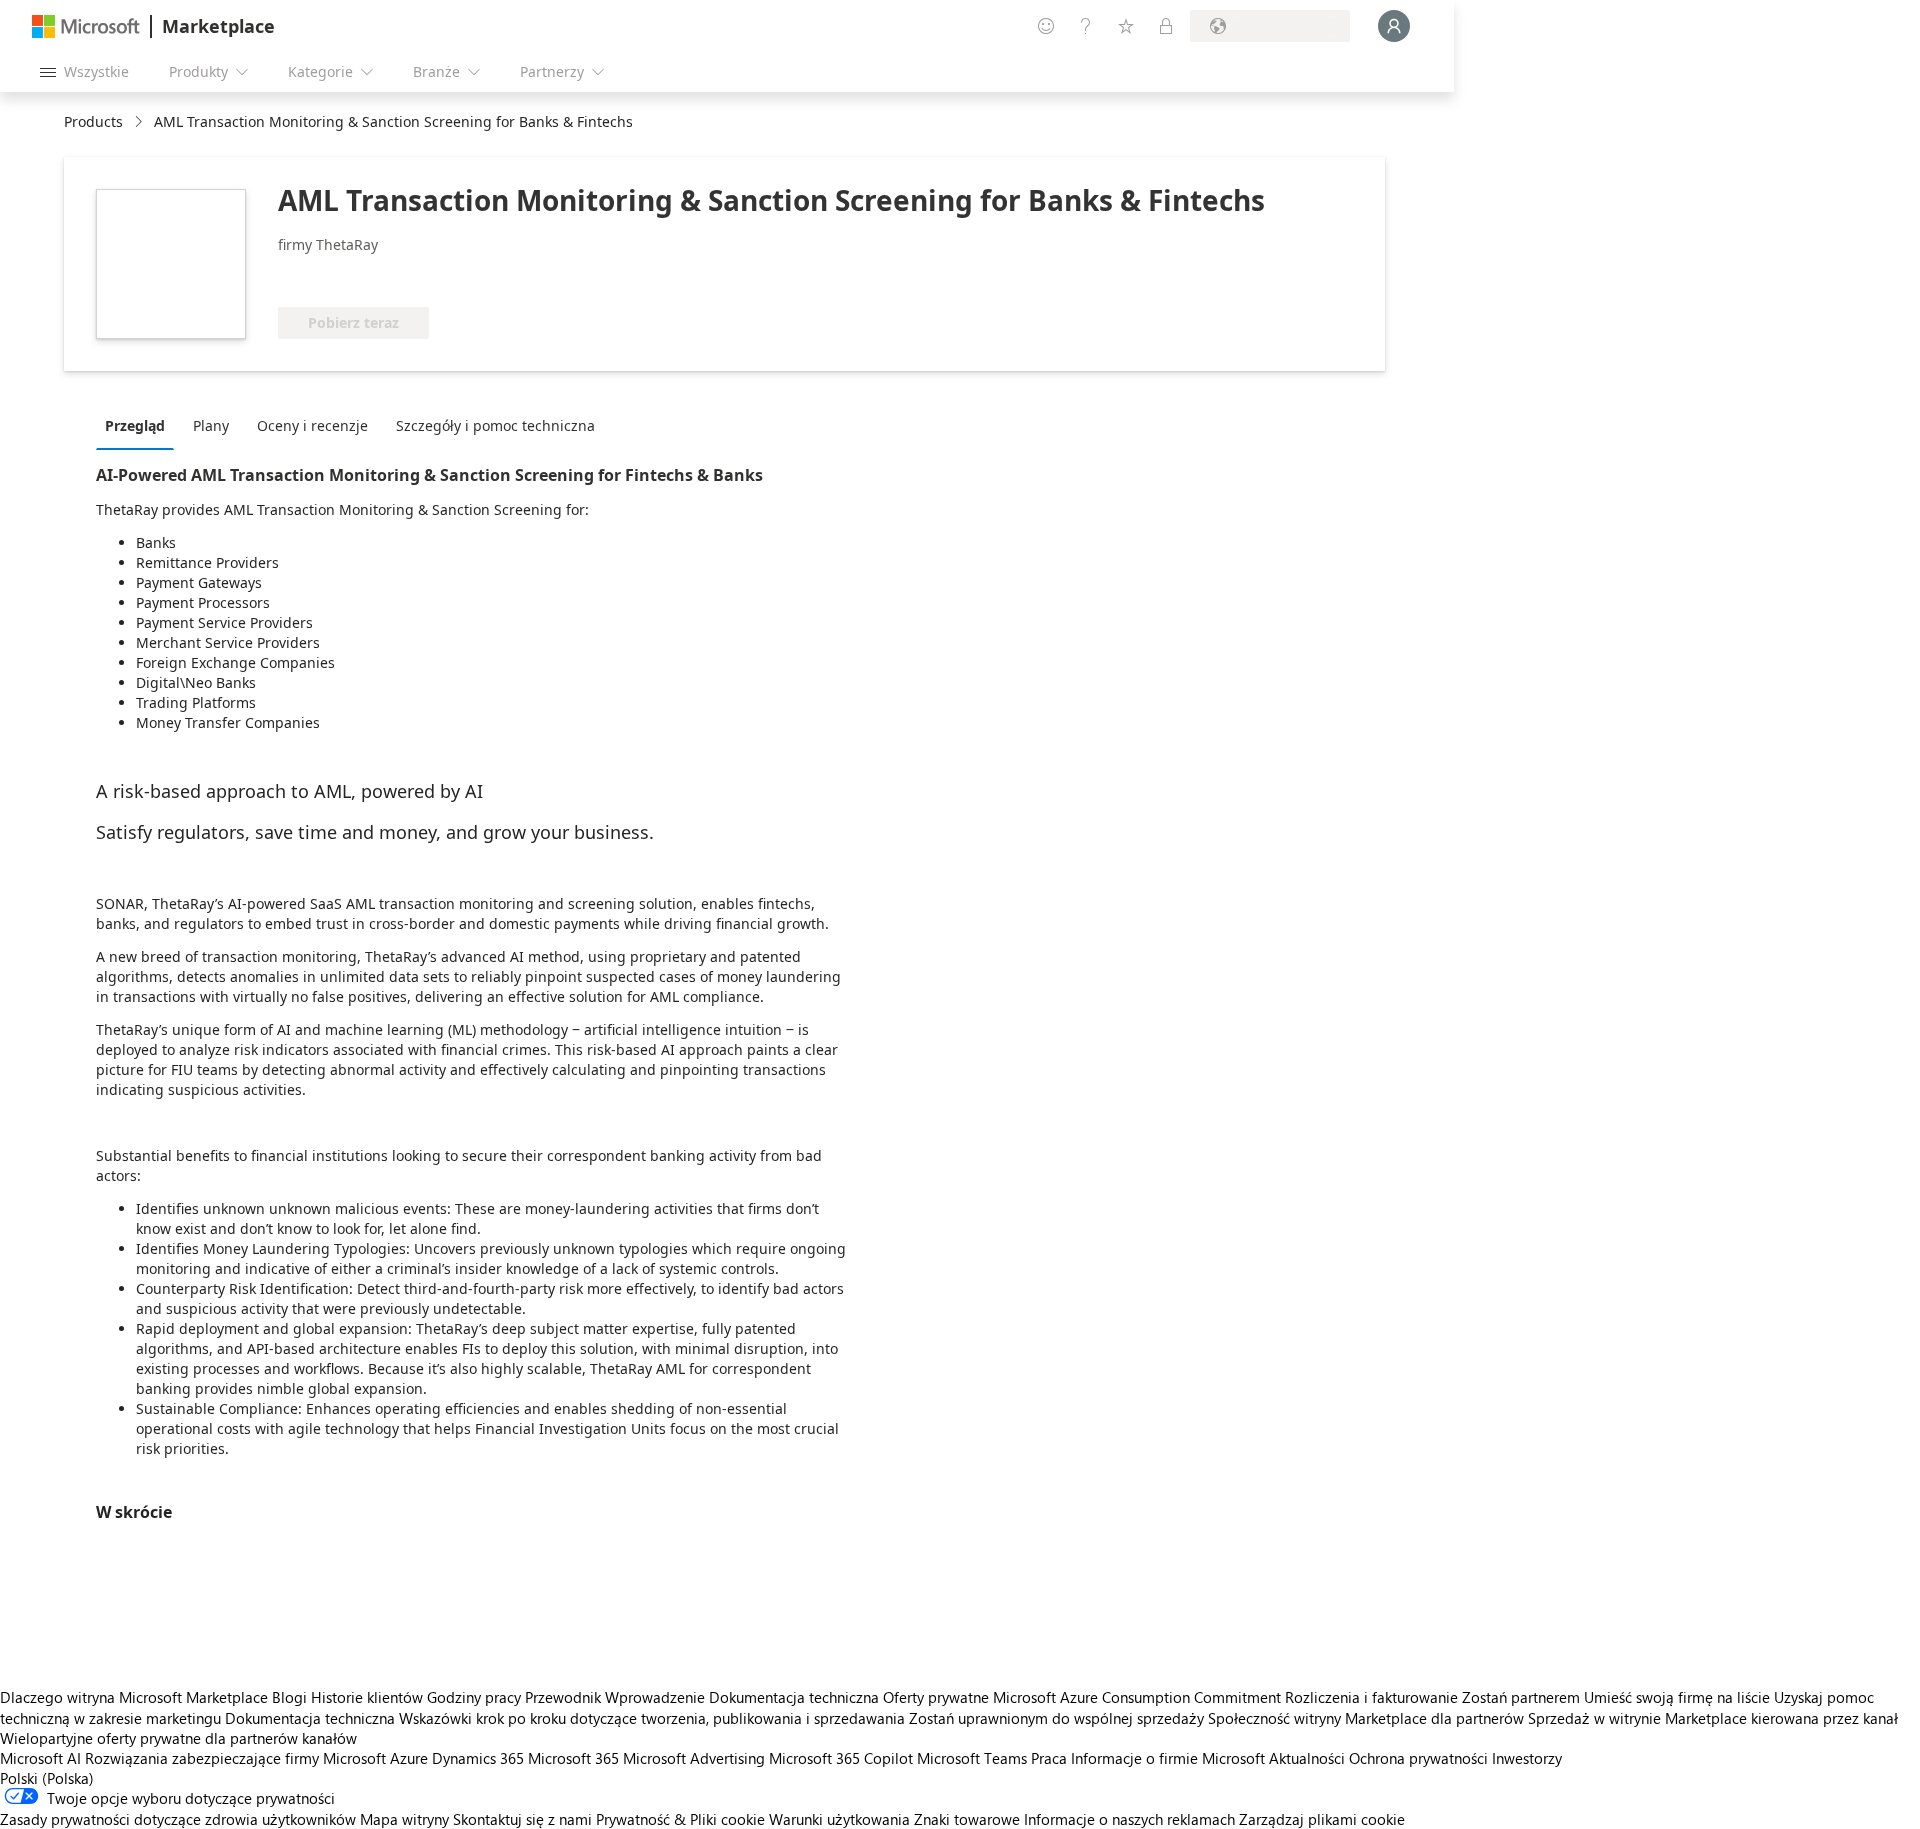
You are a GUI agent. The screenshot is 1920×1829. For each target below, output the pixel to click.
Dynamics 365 (478, 1758)
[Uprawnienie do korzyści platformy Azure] (359, 277)
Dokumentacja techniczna (794, 1697)
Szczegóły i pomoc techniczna (495, 425)
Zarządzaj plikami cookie (1322, 1819)
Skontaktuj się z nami (522, 1819)
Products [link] (93, 121)
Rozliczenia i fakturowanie (1371, 1697)
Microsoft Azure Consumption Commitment (1139, 1697)
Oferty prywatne (936, 1697)
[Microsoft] (86, 26)
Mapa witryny (404, 1819)
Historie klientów (367, 1697)
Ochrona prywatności (1418, 1758)
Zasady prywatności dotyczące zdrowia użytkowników (178, 1819)
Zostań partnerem (1521, 1697)
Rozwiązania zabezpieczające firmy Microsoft (235, 1758)
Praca (1049, 1758)
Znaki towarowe (967, 1819)
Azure (409, 1758)
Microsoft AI (40, 1758)
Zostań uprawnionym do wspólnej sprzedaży (1056, 1718)
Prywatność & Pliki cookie (680, 1819)
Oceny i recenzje (312, 425)
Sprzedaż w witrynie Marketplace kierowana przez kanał (1713, 1718)
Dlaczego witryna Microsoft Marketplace (134, 1697)
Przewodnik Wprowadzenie (615, 1697)
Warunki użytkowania (839, 1819)
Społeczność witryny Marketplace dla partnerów (1366, 1718)
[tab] (140, 425)
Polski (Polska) (47, 1778)
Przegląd (135, 425)
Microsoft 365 (573, 1758)
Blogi (289, 1697)
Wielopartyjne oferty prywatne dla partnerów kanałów (178, 1738)
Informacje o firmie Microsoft (1168, 1758)
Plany (211, 425)
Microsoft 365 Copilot (841, 1758)
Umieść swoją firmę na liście (1677, 1697)
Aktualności (1307, 1758)
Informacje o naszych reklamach (1129, 1819)
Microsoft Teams (972, 1758)
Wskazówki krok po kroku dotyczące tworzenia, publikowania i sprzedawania (652, 1718)
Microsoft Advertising (694, 1758)
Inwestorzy (1527, 1758)
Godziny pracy (474, 1697)
